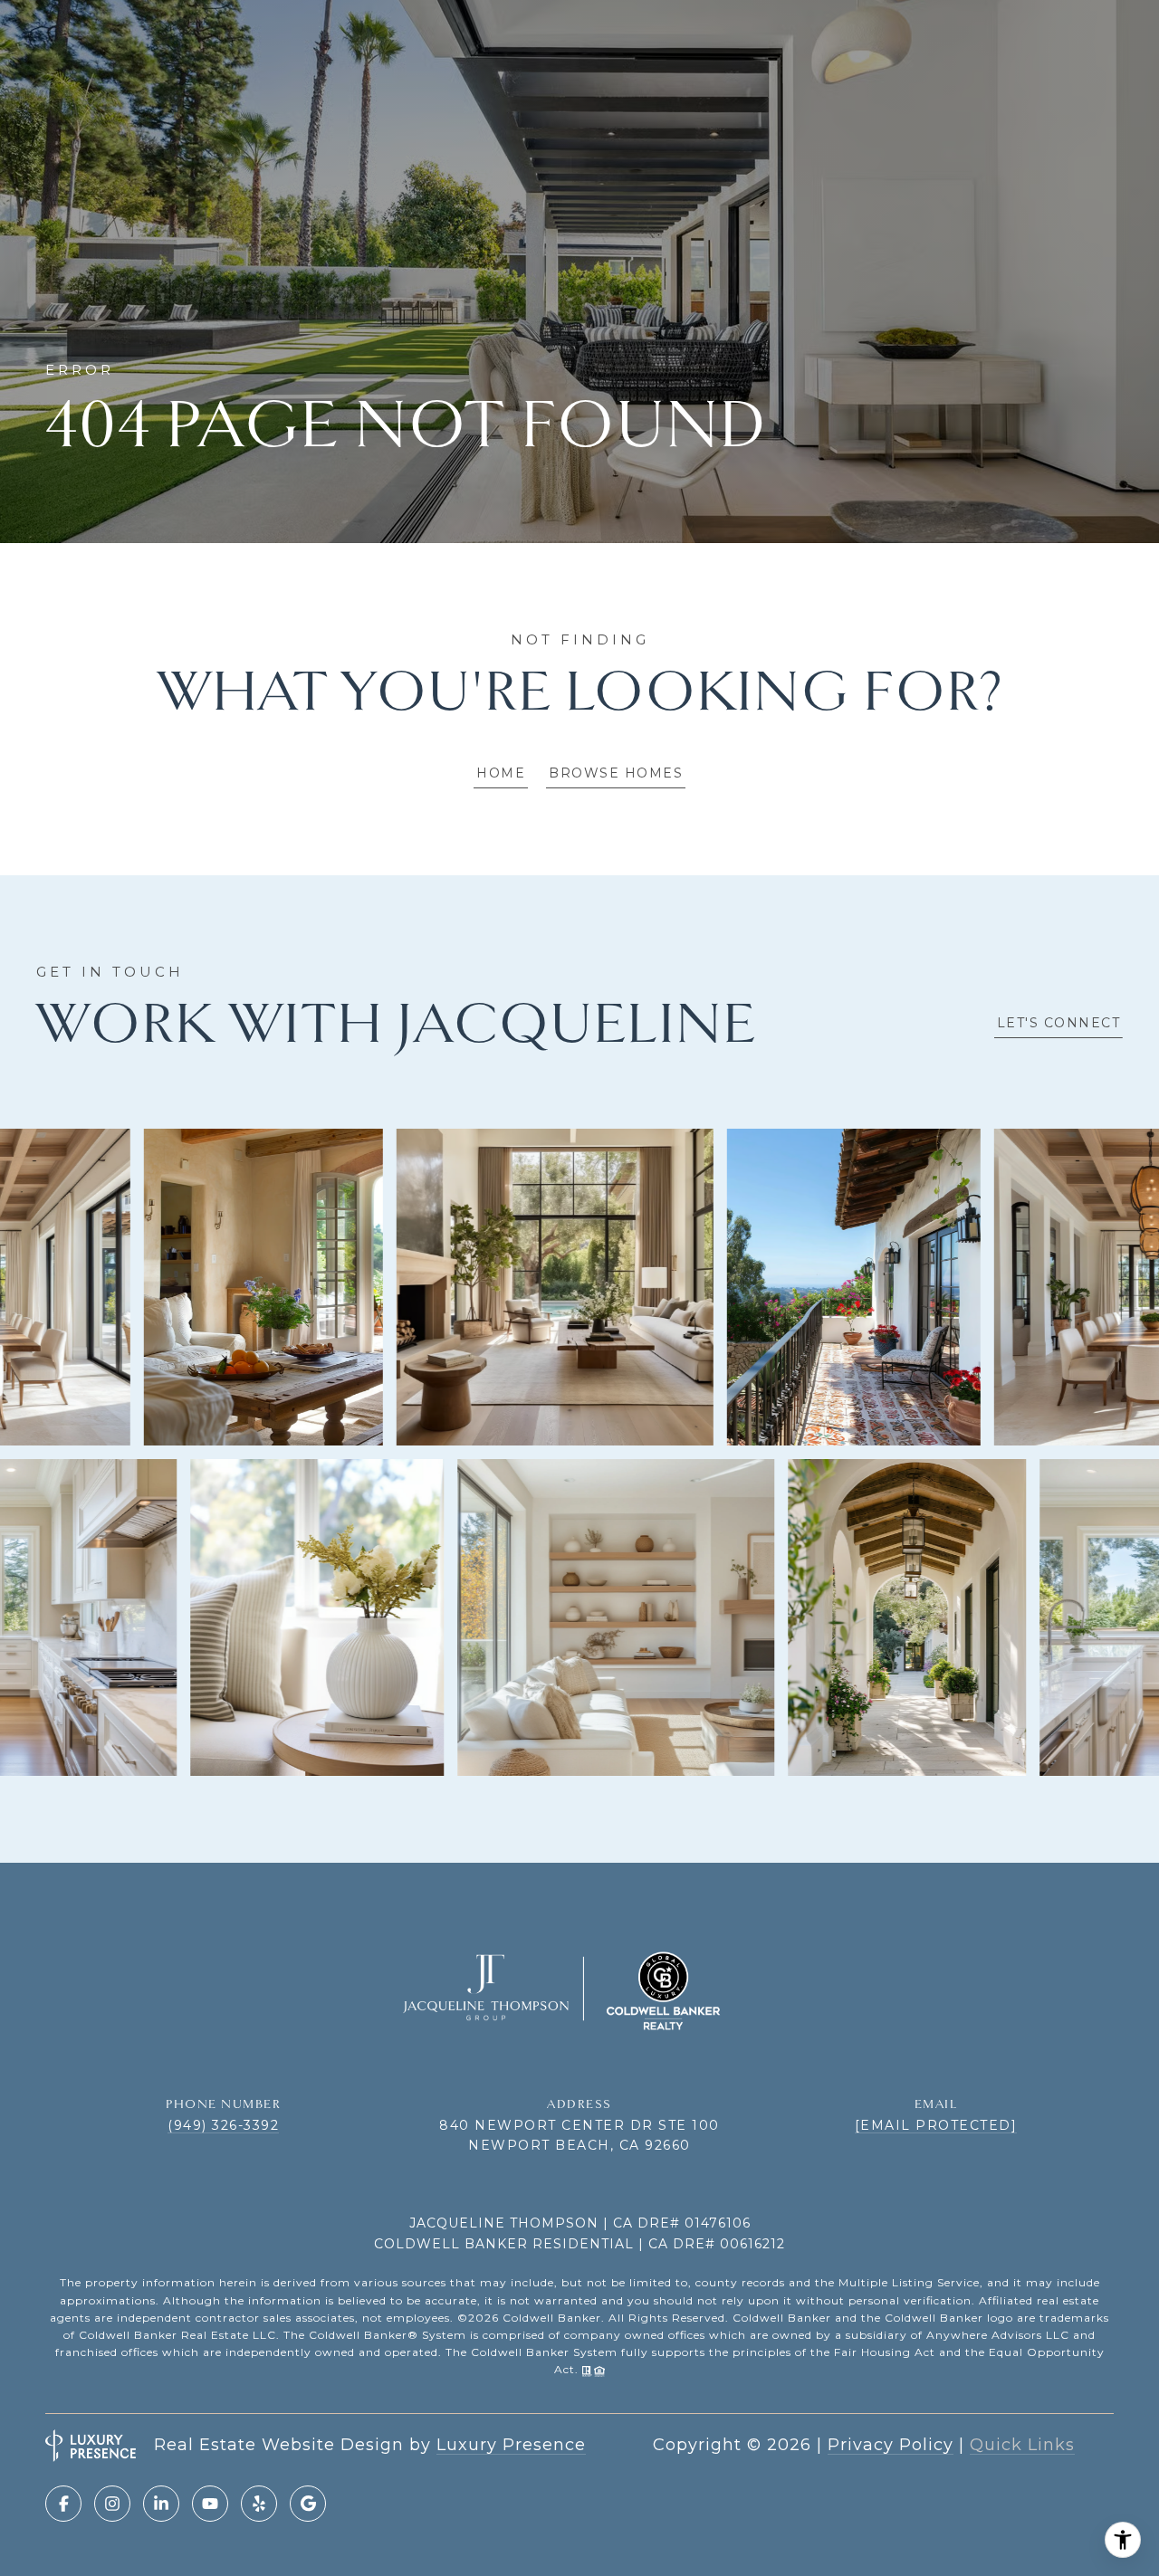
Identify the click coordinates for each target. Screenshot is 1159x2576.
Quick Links (1022, 2445)
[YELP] (259, 2504)
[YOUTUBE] (210, 2504)
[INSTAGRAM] (112, 2504)
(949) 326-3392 (223, 2125)
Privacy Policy (891, 2445)
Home (501, 773)
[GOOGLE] (308, 2504)
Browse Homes (616, 773)
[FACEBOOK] (63, 2504)
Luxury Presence (511, 2445)
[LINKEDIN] (161, 2504)
